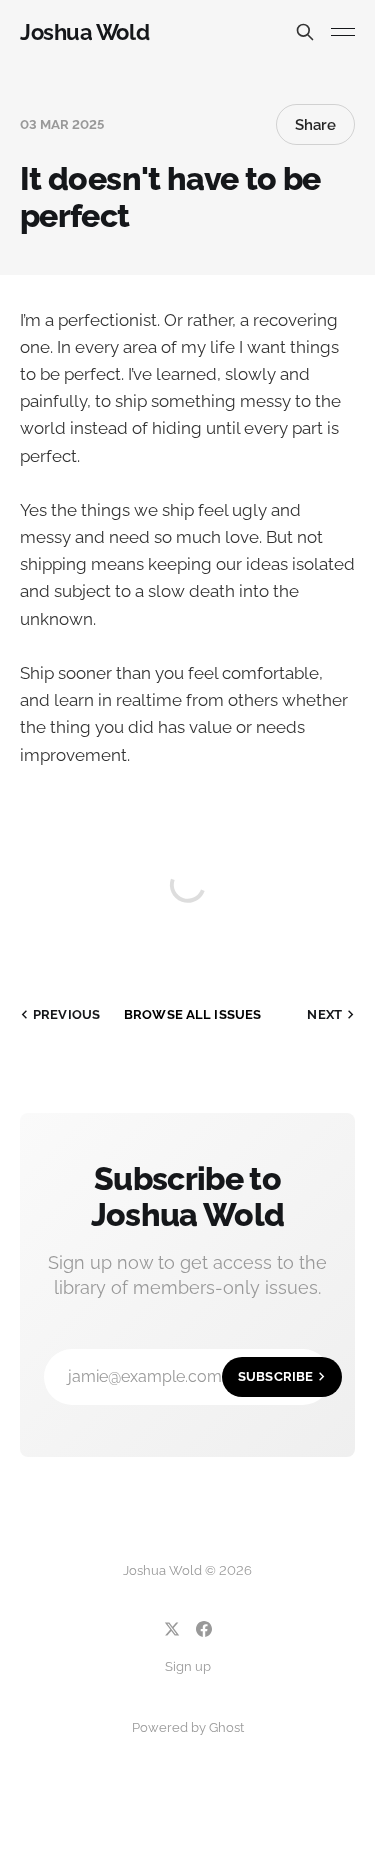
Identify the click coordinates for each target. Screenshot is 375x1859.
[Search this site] (305, 32)
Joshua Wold (84, 32)
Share (315, 125)
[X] (172, 1629)
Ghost (226, 1727)
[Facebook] (204, 1629)
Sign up (188, 1666)
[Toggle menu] (343, 32)
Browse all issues (192, 1014)
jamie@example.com (190, 1376)
